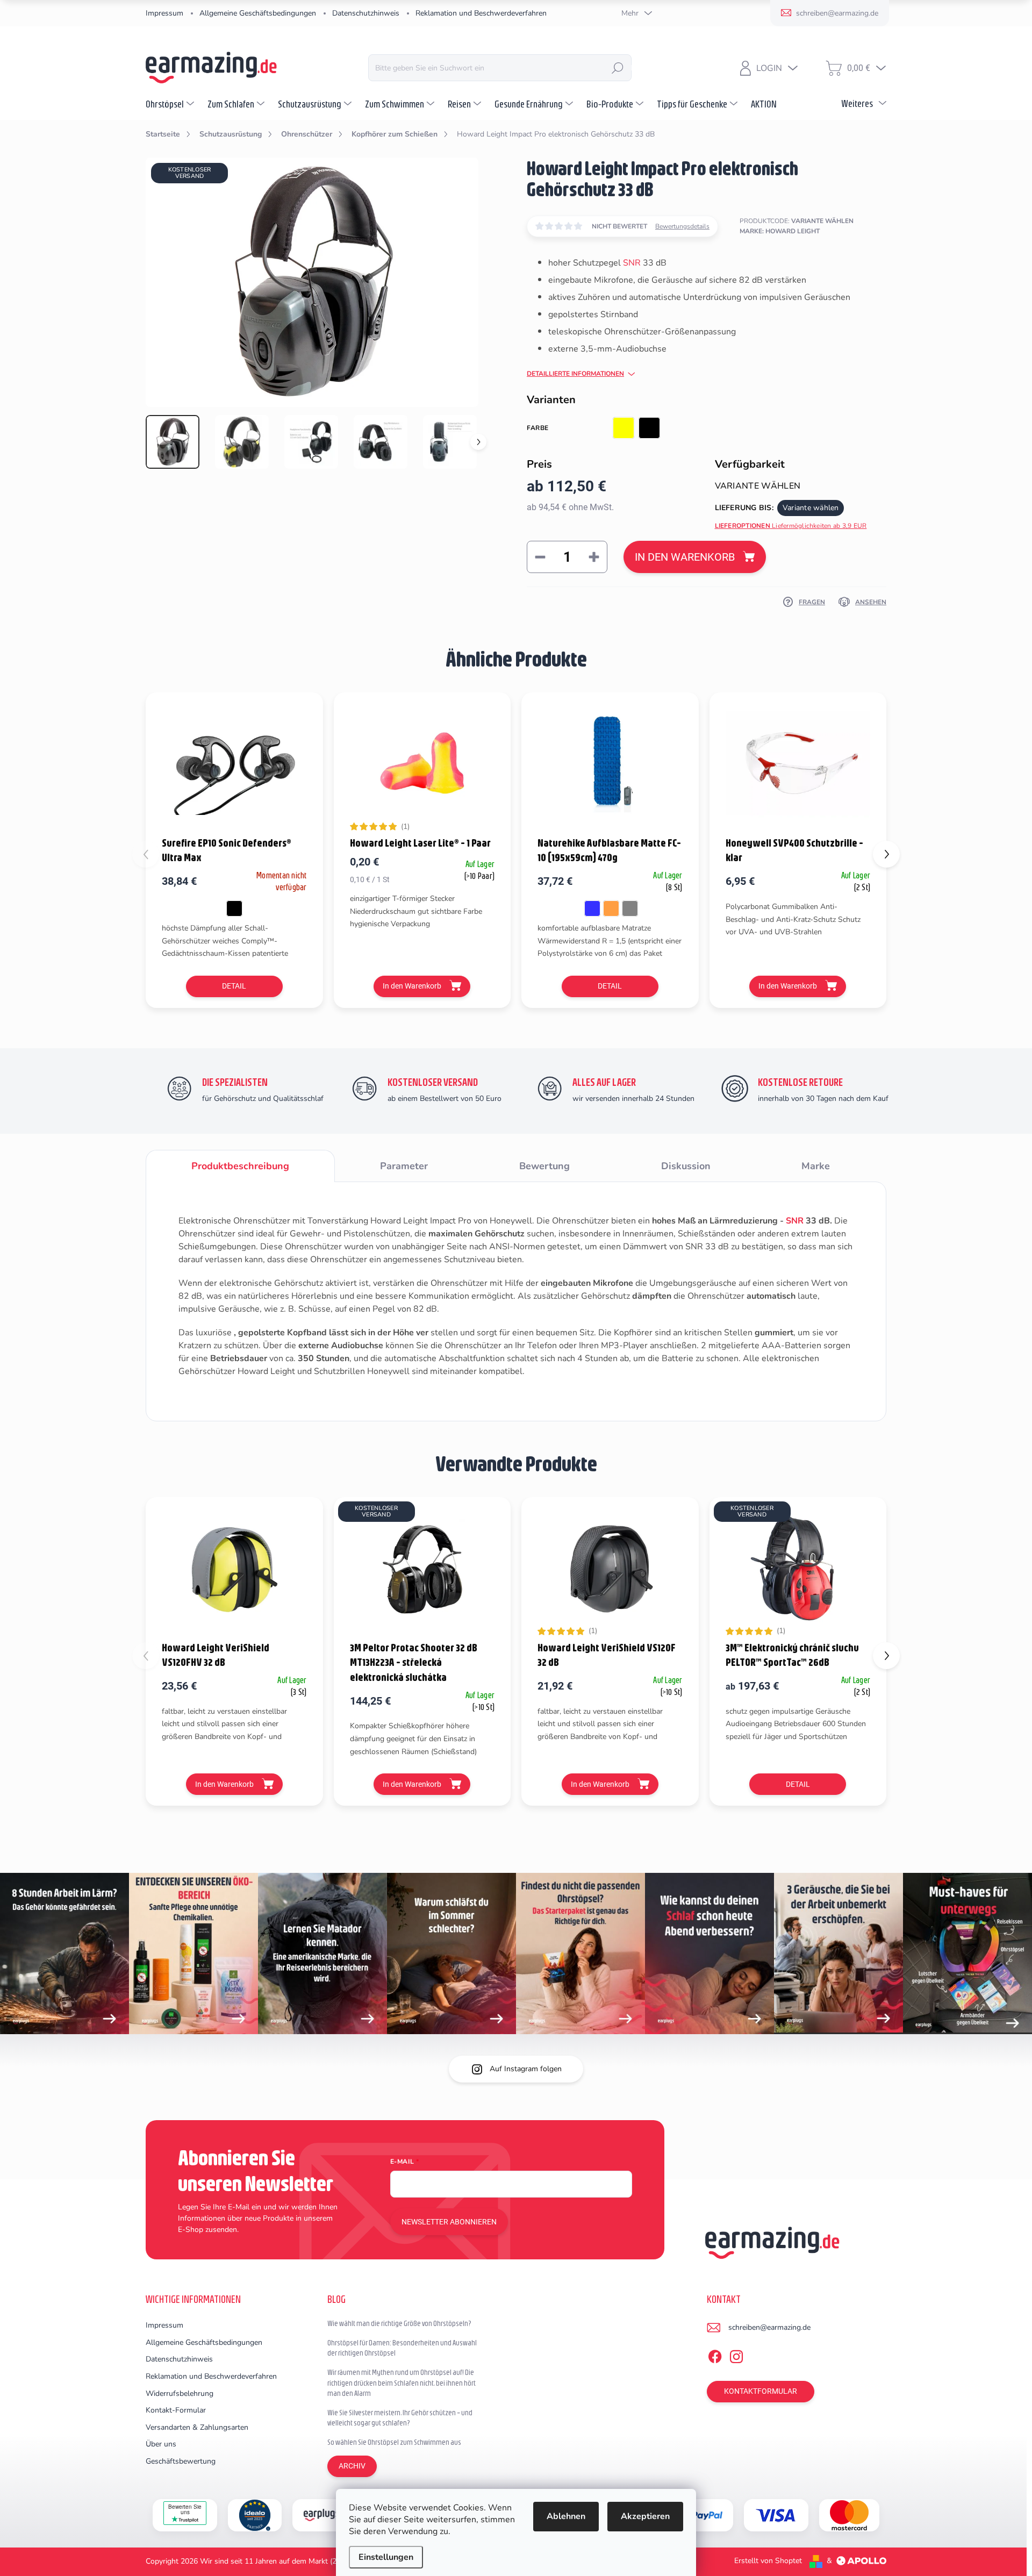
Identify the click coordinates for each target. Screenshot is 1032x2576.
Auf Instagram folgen (526, 2069)
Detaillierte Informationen (575, 374)
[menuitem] (171, 104)
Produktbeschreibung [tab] (240, 1166)
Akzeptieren (645, 2516)
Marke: (780, 231)
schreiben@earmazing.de (769, 2327)
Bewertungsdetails (682, 226)
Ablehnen (566, 2516)
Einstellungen (386, 2557)
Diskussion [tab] (686, 1166)
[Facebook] (715, 2355)
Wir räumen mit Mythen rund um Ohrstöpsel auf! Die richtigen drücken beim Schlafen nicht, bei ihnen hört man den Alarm (402, 2383)
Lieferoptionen (791, 526)
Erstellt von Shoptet (768, 2561)
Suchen (618, 68)
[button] (886, 854)
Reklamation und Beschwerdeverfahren (481, 13)
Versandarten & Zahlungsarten (197, 2427)
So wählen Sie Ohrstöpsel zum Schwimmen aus (394, 2442)
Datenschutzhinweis (366, 13)
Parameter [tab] (404, 1166)
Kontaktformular (761, 2391)
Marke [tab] (816, 1166)
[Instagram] (736, 2355)
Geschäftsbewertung (181, 2461)
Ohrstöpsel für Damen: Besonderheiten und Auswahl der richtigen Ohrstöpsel (402, 2348)
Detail (234, 986)
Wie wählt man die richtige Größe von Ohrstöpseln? (399, 2323)
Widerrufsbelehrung (180, 2393)
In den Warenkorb (685, 557)
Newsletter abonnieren (449, 2222)
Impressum (164, 13)
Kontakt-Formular (176, 2410)
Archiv (352, 2466)
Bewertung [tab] (544, 1166)
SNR (632, 263)
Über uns (161, 2444)
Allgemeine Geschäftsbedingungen (258, 13)
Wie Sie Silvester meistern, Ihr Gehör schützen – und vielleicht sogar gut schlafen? (400, 2418)
